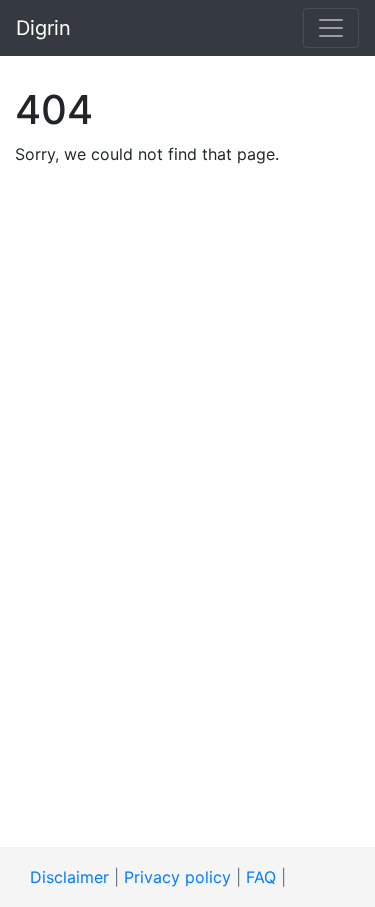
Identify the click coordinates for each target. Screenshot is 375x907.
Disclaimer (69, 877)
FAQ (261, 877)
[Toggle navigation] (331, 28)
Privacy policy (177, 877)
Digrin (43, 28)
